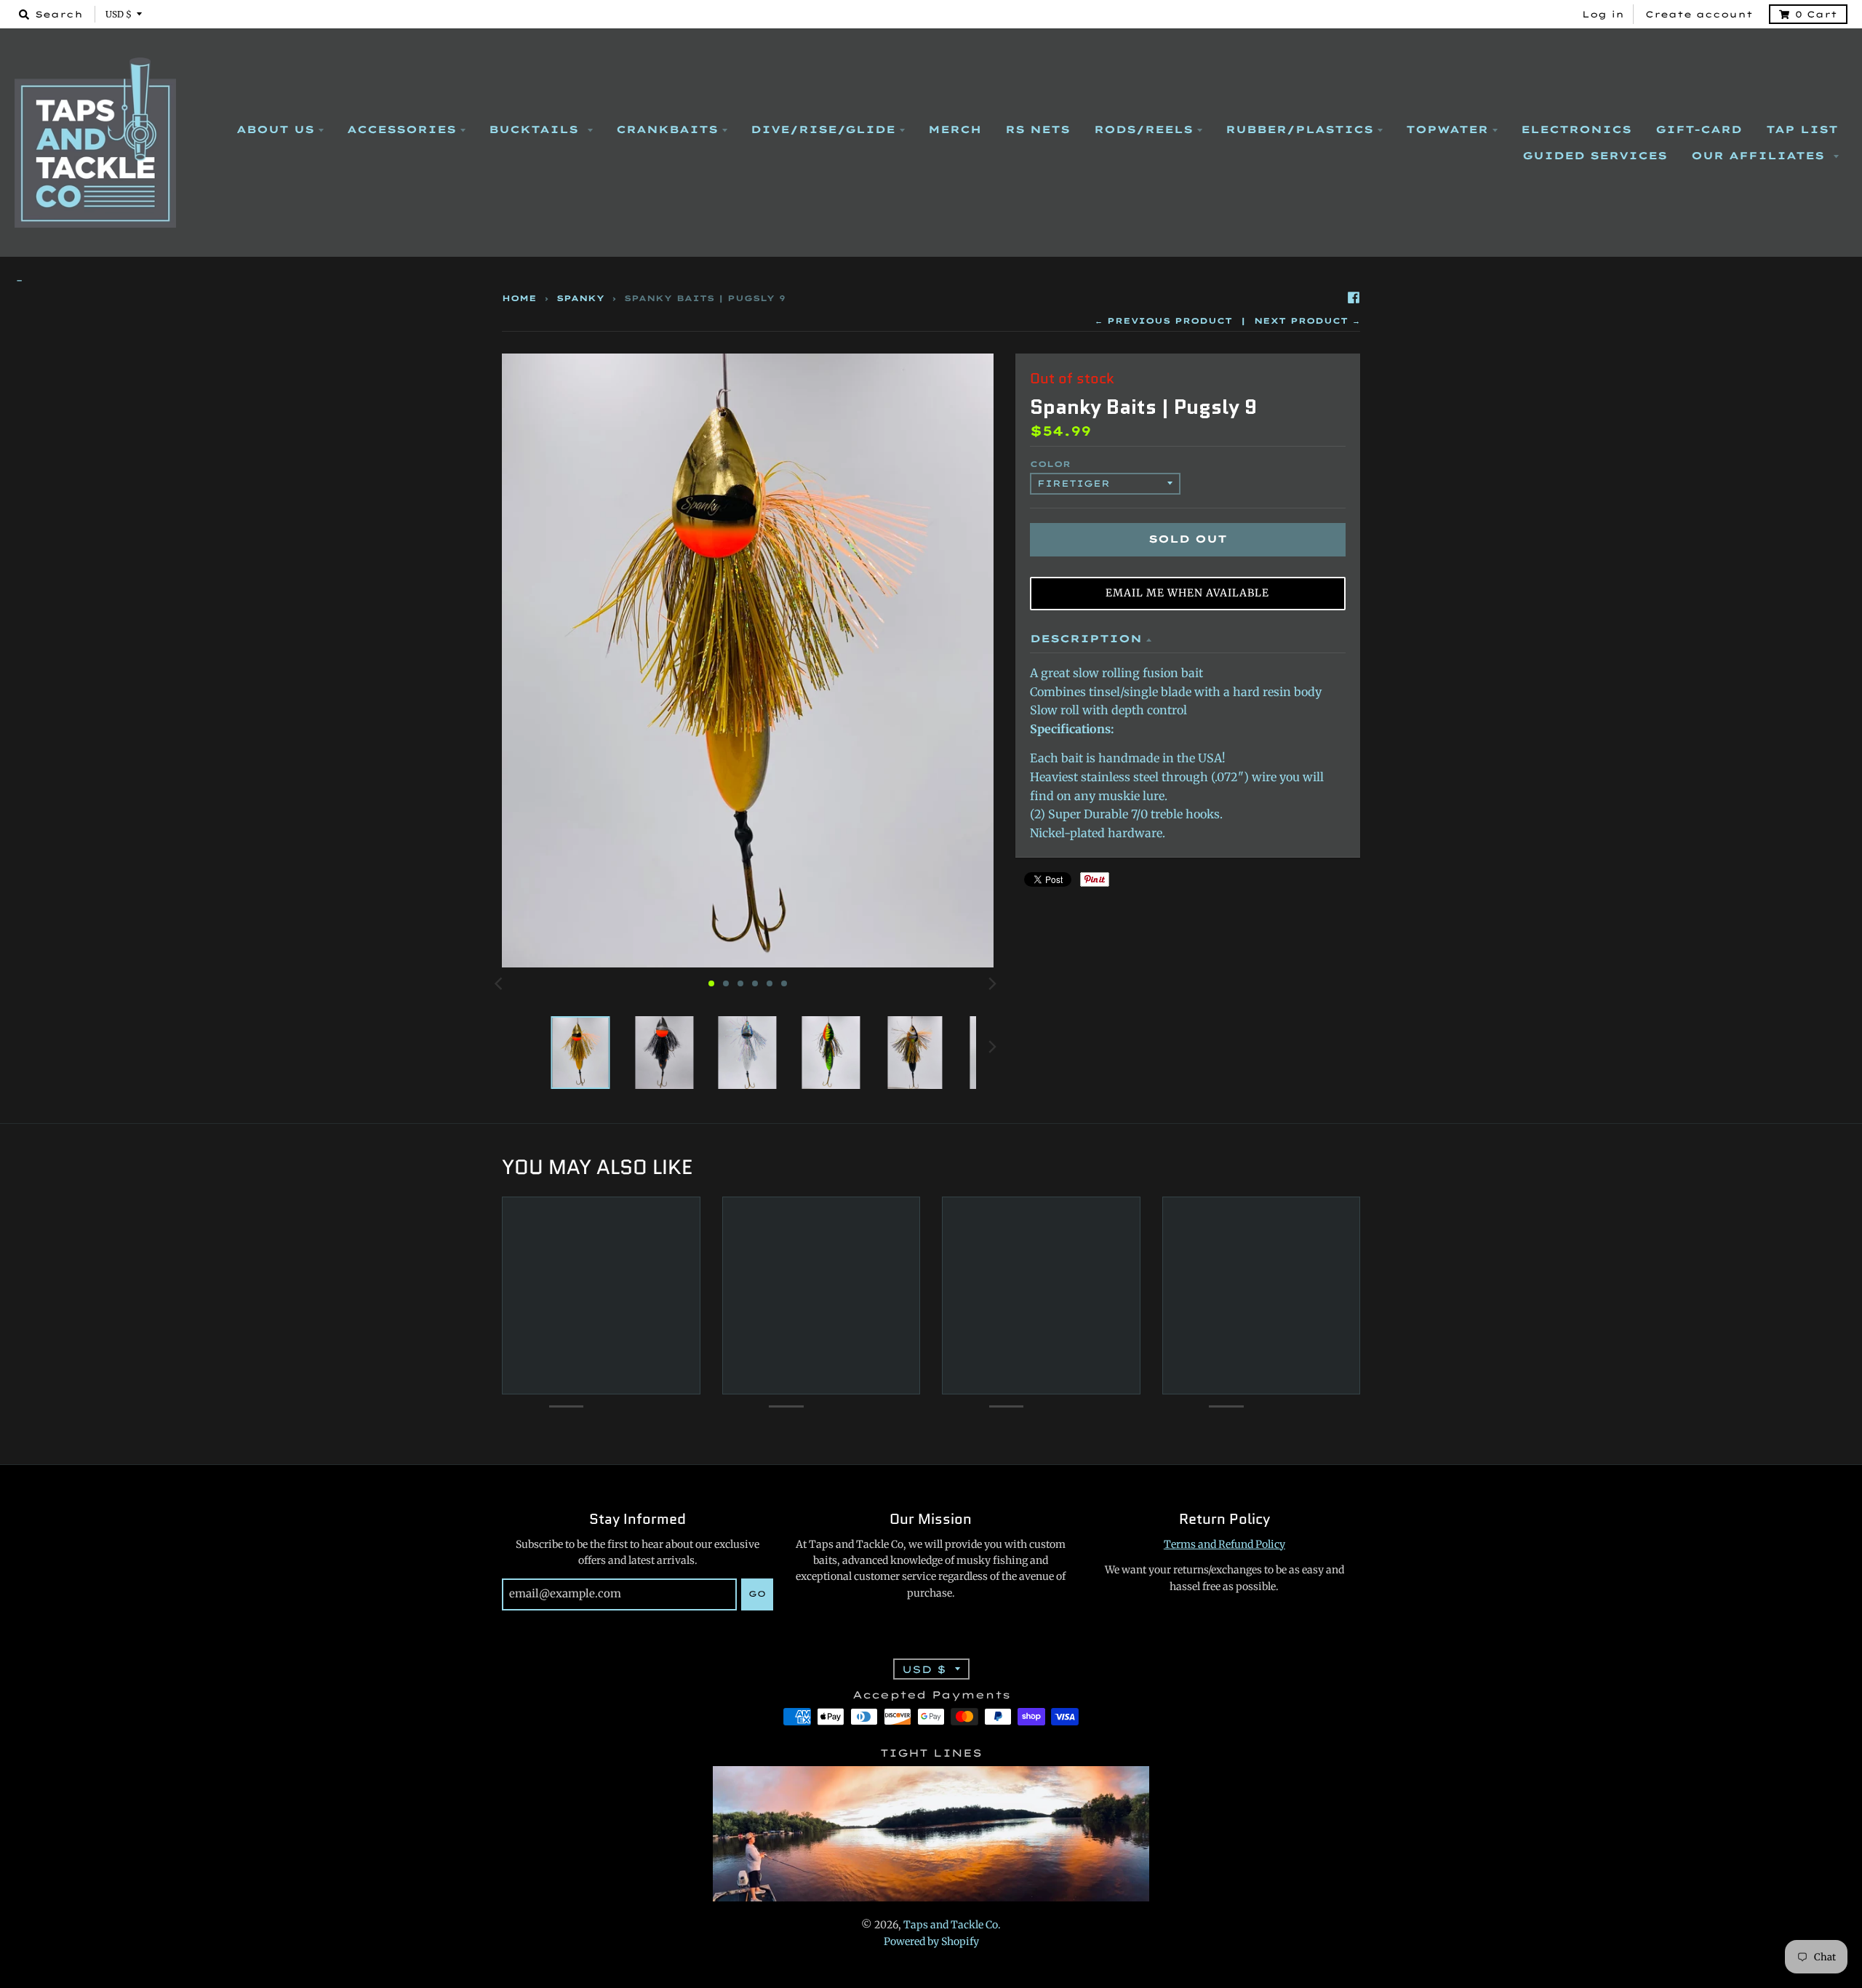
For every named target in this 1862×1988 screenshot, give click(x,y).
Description (1086, 639)
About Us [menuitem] (275, 129)
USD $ (119, 14)
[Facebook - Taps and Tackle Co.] (1354, 298)
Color (1050, 464)
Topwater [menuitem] (1447, 129)
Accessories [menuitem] (401, 129)
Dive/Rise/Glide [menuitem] (823, 129)
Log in (1603, 14)
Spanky (580, 298)
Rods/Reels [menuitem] (1143, 129)
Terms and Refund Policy (1224, 1544)
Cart (1816, 14)
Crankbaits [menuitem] (667, 129)
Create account (1699, 14)
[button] (1188, 594)
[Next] (992, 983)
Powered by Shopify (931, 1941)
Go (757, 1594)
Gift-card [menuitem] (1699, 129)
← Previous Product (1163, 321)
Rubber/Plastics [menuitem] (1299, 129)
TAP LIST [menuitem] (1802, 129)
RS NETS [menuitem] (1038, 129)
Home (519, 298)
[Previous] (500, 983)
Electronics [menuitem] (1576, 129)
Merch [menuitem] (955, 129)
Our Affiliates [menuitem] (1760, 156)
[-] (931, 281)
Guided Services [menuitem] (1595, 156)
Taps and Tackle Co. (952, 1925)
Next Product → (1307, 321)
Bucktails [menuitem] (536, 129)
